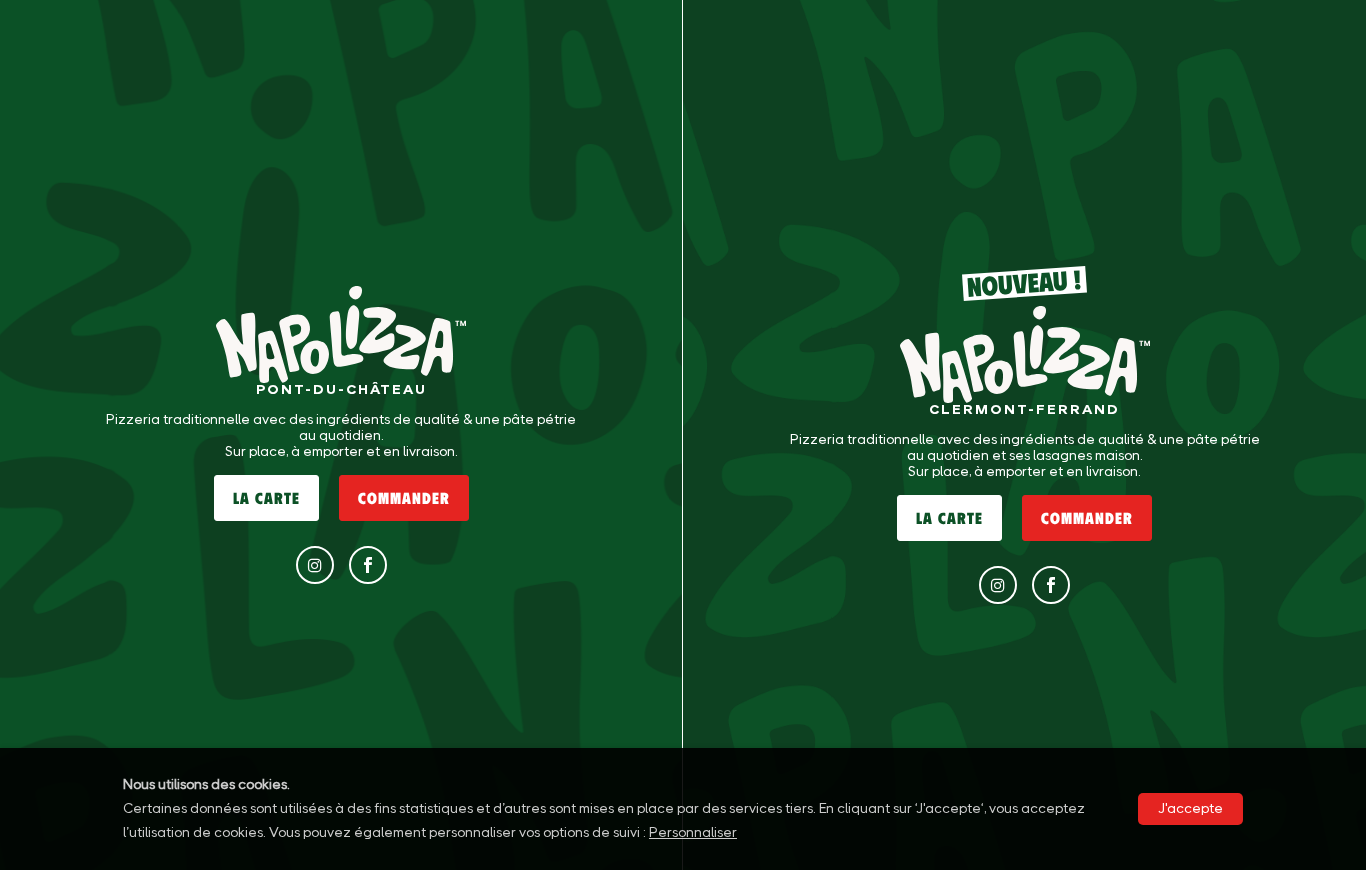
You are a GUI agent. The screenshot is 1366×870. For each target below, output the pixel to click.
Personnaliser (693, 832)
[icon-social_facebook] (368, 565)
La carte (266, 497)
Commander (404, 497)
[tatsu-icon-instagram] (315, 565)
